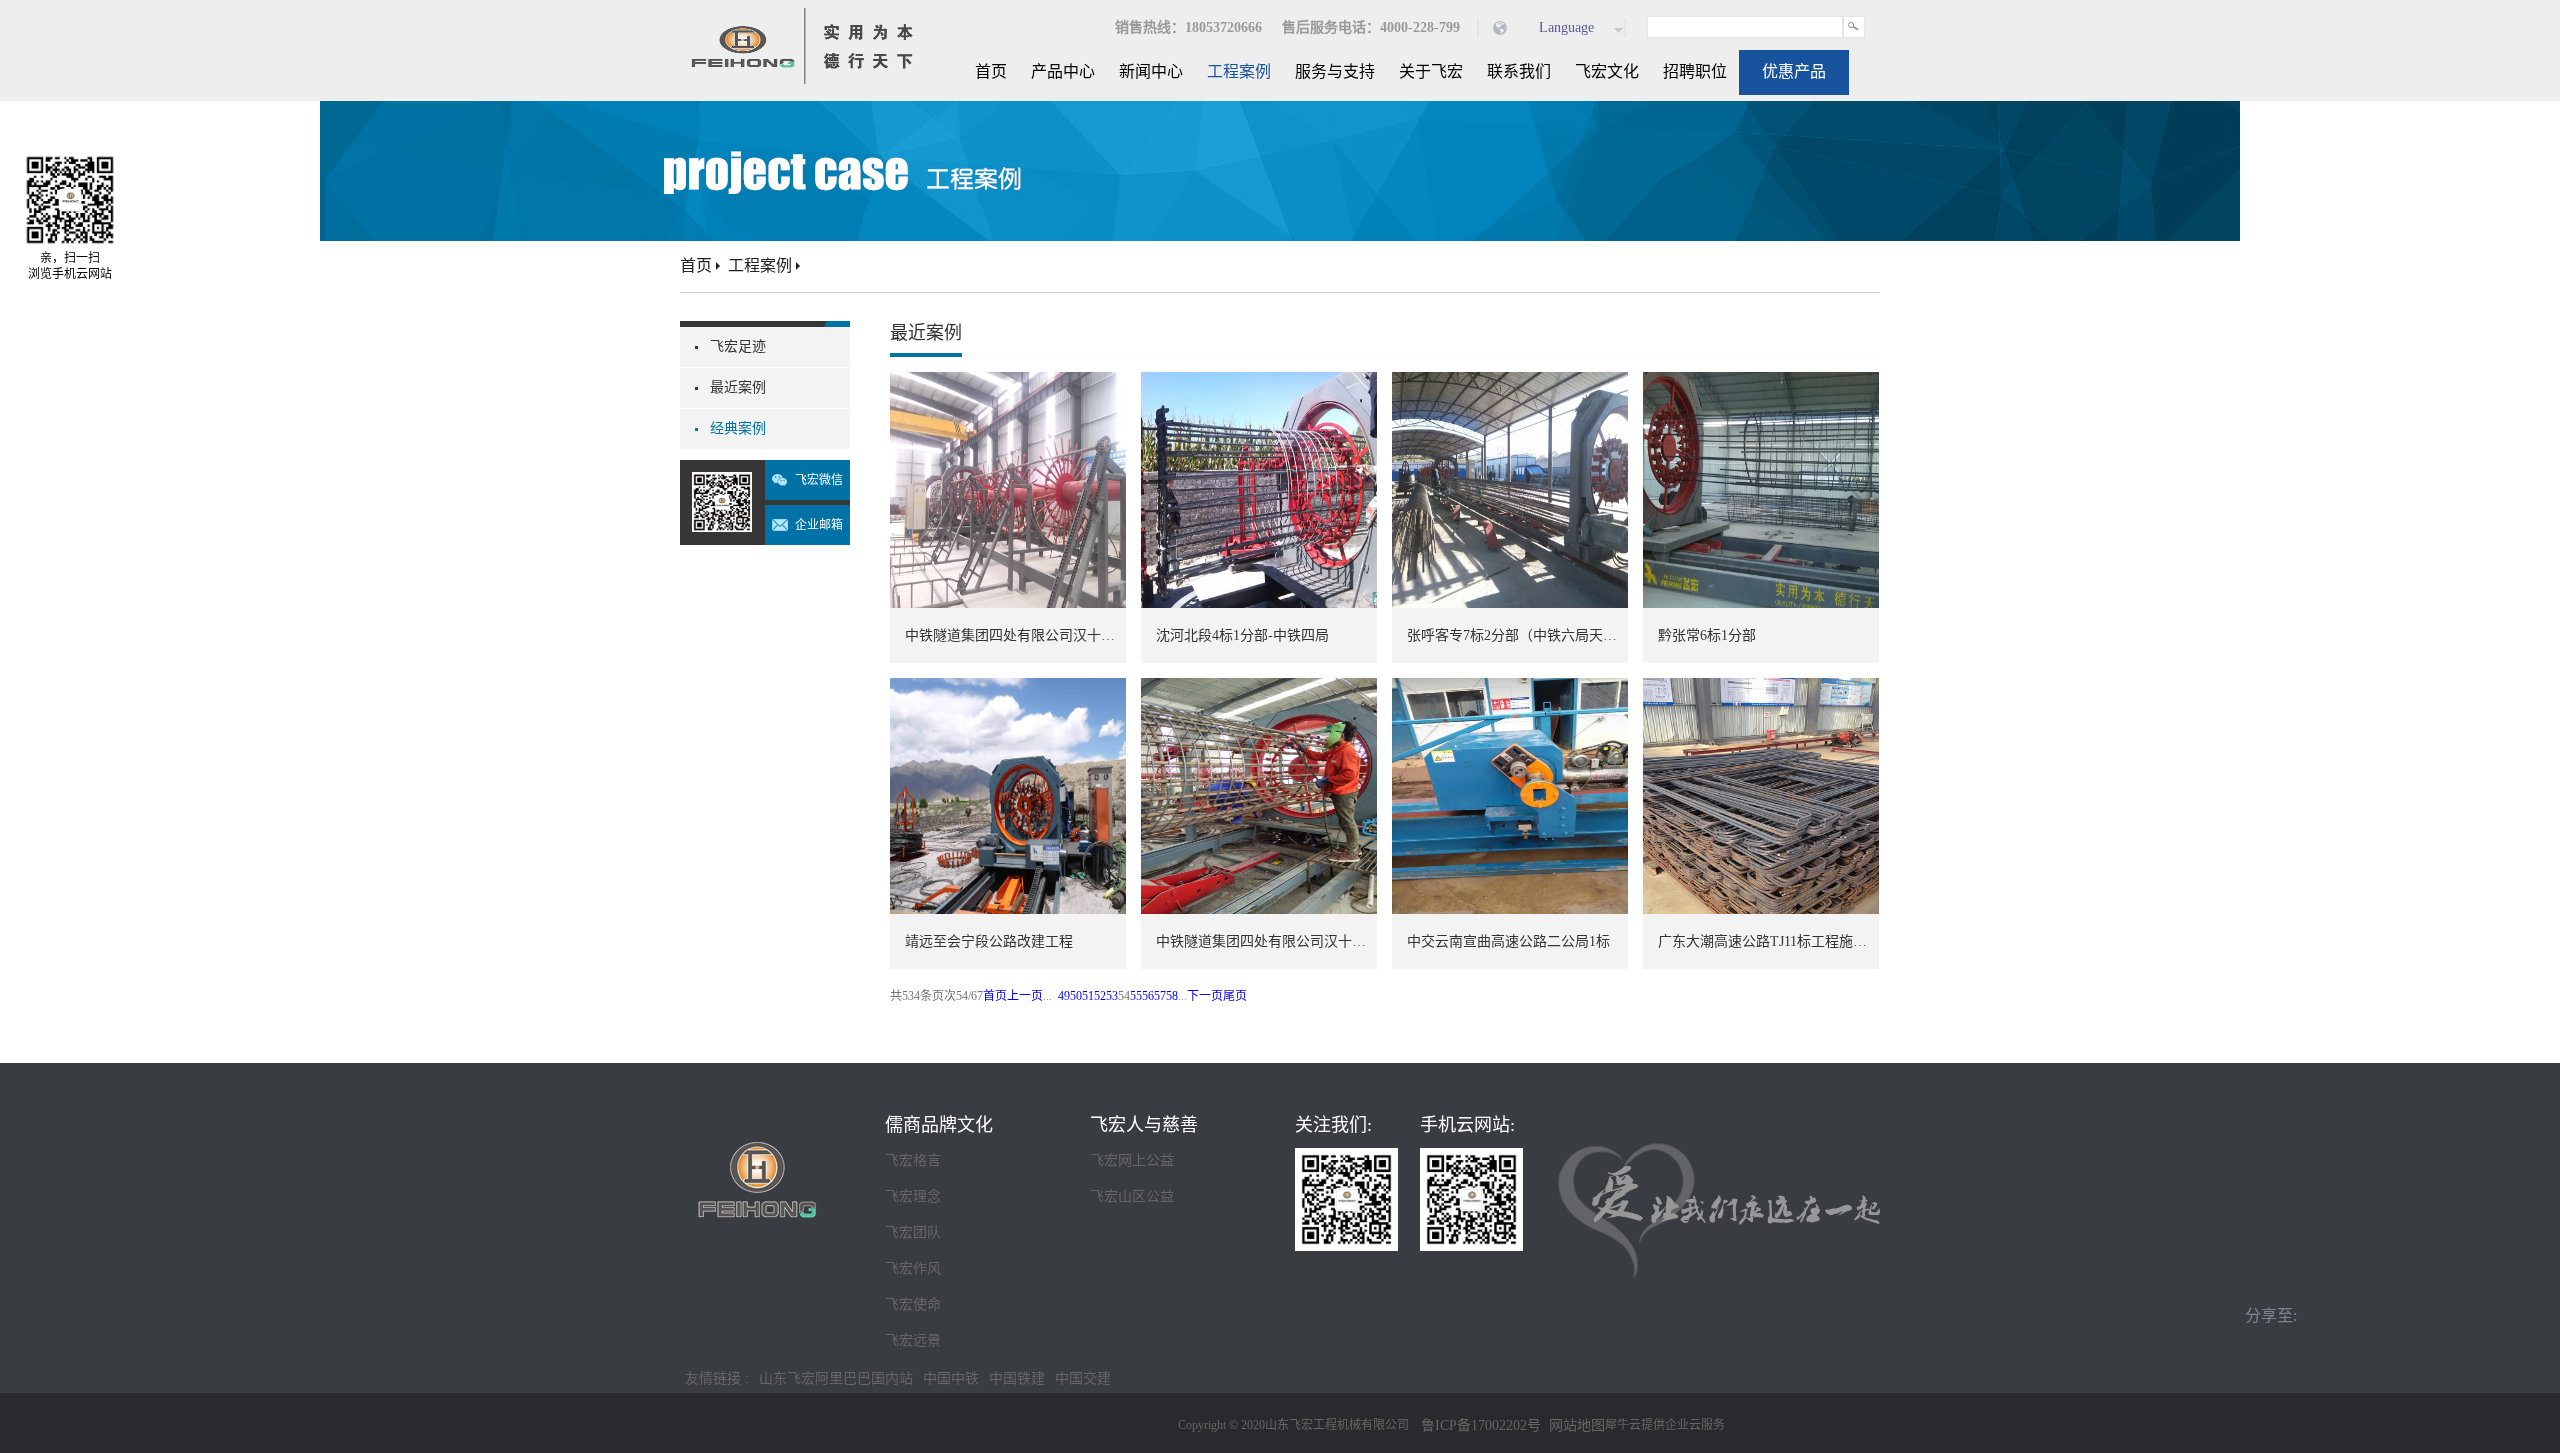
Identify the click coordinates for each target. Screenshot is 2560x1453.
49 (1064, 996)
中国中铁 (951, 1378)
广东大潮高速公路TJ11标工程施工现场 (1768, 941)
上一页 (1025, 996)
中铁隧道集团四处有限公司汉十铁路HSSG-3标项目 (1015, 635)
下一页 (1205, 996)
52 (1100, 996)
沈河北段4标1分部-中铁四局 (1242, 635)
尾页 (1235, 996)
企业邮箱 (819, 525)
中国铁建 (1017, 1378)
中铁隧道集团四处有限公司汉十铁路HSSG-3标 (1266, 941)
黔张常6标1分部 (1707, 635)
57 (1160, 996)
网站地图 (1573, 1425)
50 (1076, 996)
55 (1136, 996)
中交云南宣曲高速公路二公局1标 (1508, 941)
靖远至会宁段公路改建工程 (989, 941)
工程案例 (760, 265)
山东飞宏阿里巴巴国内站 (836, 1378)
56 (1148, 996)
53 (1112, 996)
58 (1172, 996)
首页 (991, 71)
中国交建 (1083, 1378)
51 (1088, 996)
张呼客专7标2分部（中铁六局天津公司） (1517, 635)
